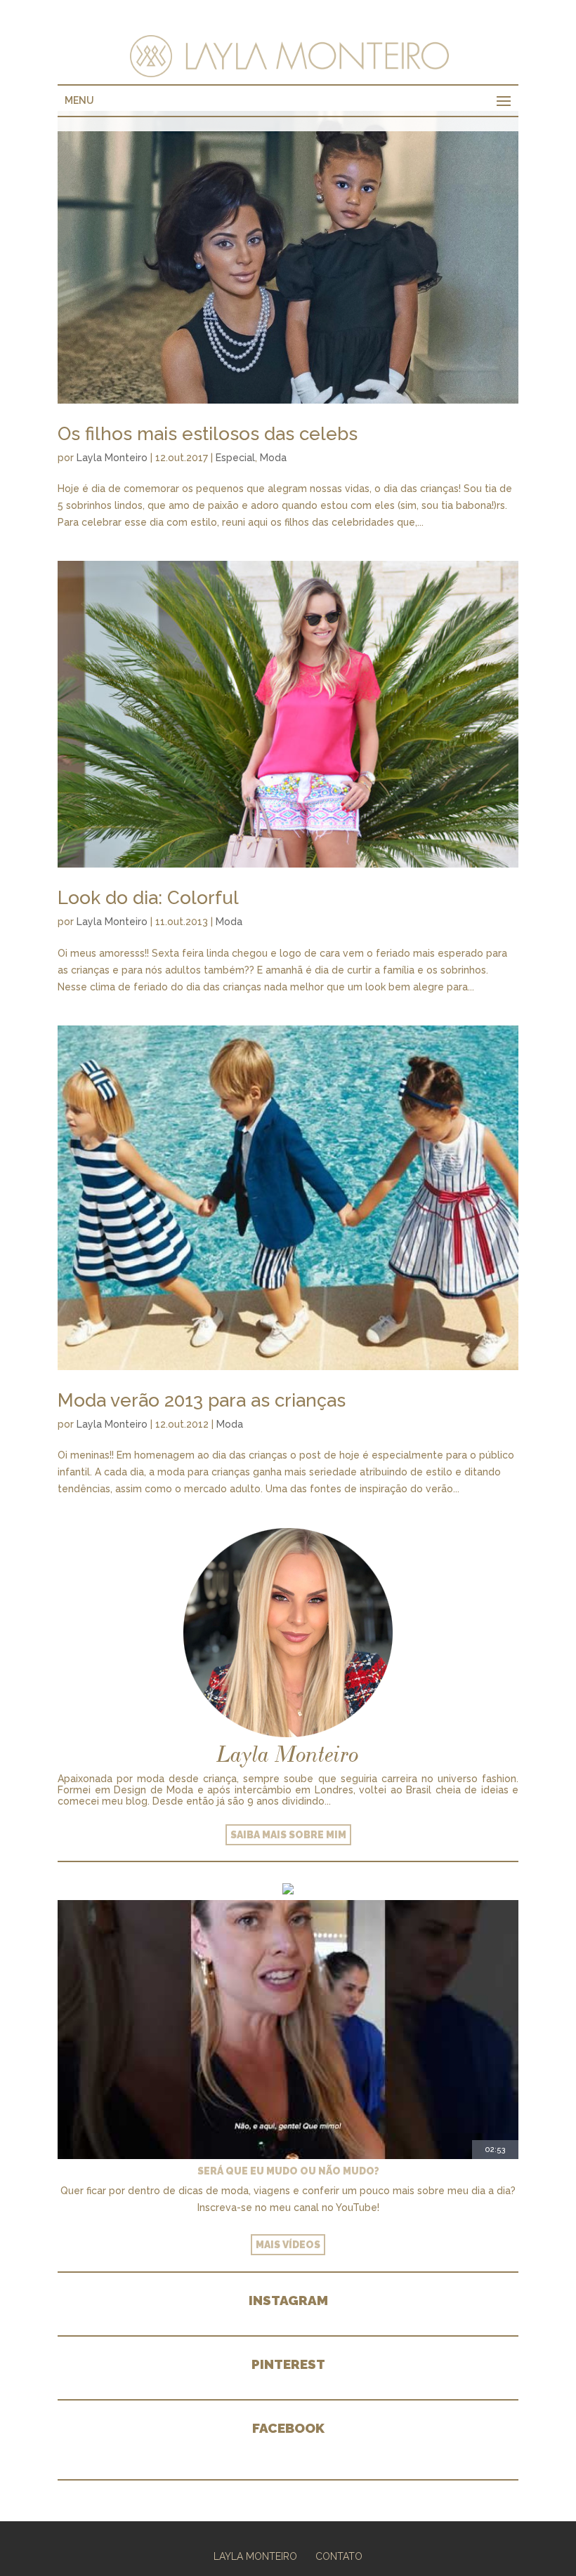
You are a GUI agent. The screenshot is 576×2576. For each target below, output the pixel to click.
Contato (339, 2556)
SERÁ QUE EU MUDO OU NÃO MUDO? (288, 2171)
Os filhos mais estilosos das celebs (208, 434)
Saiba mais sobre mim (288, 1835)
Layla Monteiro (112, 458)
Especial (235, 458)
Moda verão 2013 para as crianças (202, 1400)
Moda (273, 458)
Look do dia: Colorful (148, 898)
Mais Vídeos (288, 2245)
